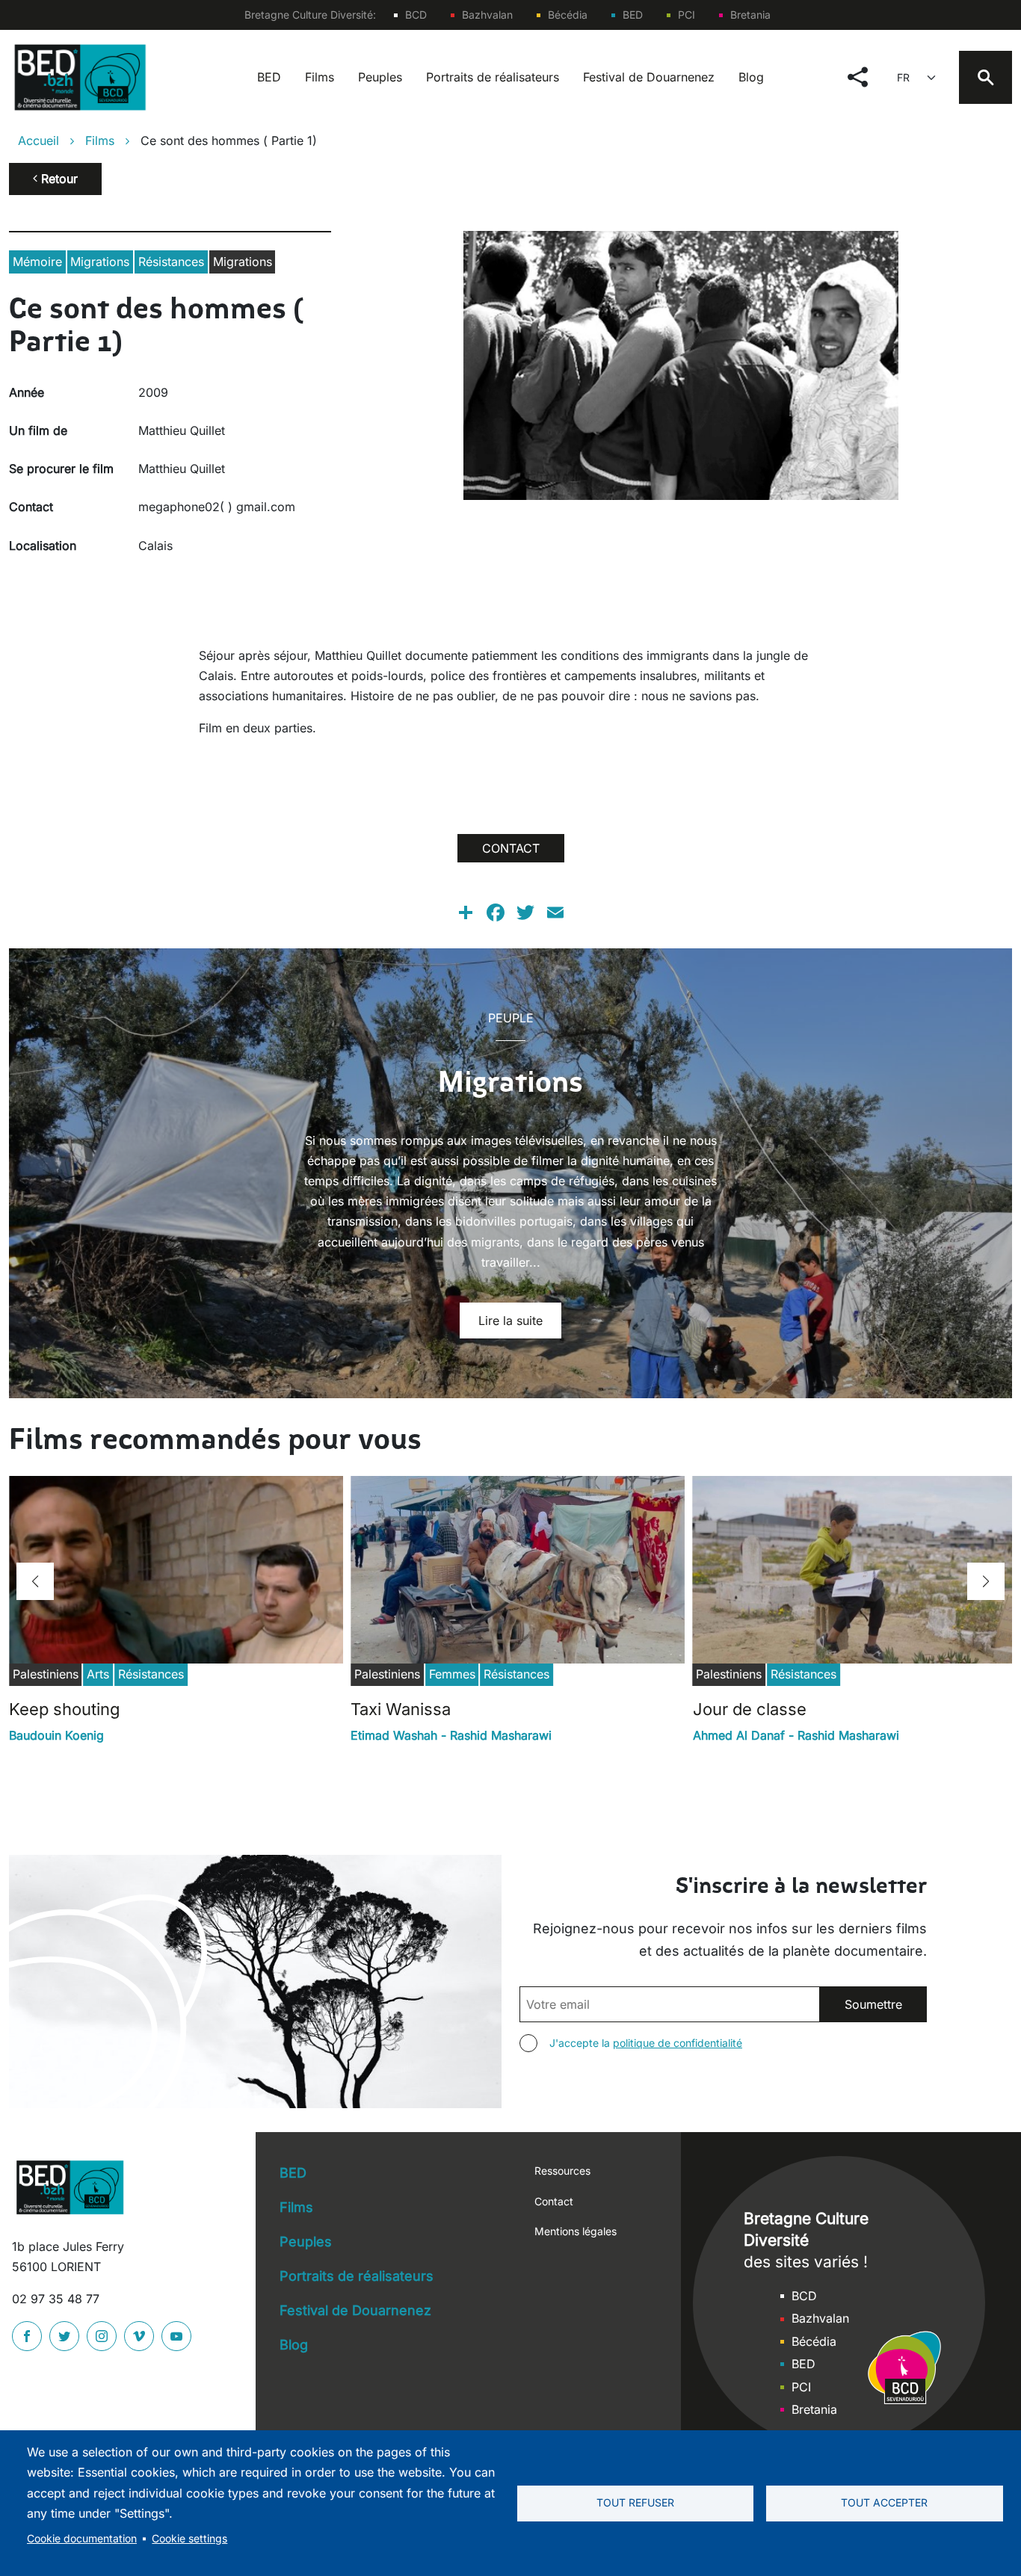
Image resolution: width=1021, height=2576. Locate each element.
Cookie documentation (82, 2539)
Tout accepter (884, 2503)
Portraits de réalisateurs (493, 77)
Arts (98, 1674)
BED (633, 15)
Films (320, 77)
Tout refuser (635, 2503)
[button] (35, 1581)
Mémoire (37, 262)
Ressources (562, 2171)
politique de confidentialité (678, 2043)
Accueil (38, 140)
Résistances (171, 262)
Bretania (750, 15)
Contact (554, 2201)
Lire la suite (510, 1321)
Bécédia (568, 15)
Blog (751, 77)
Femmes (452, 1674)
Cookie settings (189, 2539)
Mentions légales (576, 2231)
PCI (687, 15)
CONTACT (511, 848)
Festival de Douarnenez (649, 77)
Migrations (100, 262)
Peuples (380, 77)
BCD (416, 15)
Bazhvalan (487, 15)
